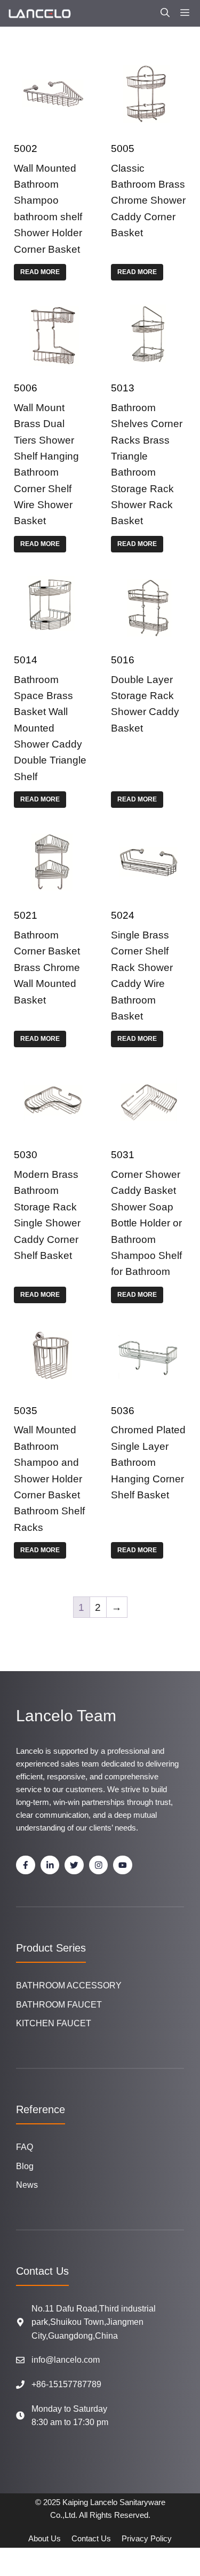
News (27, 2185)
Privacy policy (147, 2538)
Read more (40, 272)
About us (45, 2538)
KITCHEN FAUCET (54, 2023)
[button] (165, 13)
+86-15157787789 (66, 2384)
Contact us (91, 2538)
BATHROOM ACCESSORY (69, 1985)
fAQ (25, 2147)
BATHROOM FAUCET (59, 2005)
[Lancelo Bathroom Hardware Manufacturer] (39, 13)
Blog (25, 2166)
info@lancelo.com (66, 2360)
